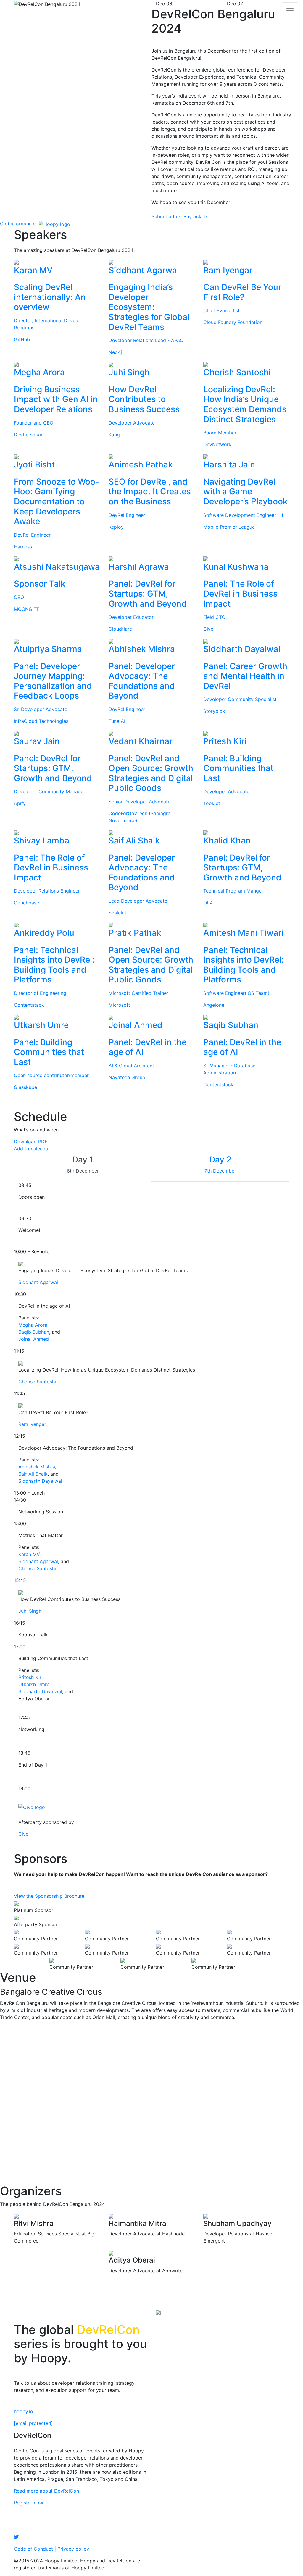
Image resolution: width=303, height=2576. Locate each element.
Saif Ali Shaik (33, 1474)
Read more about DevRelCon (46, 2491)
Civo (24, 1834)
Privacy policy (73, 2549)
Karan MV (29, 1554)
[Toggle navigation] (290, 8)
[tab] (83, 1167)
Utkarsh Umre (34, 1684)
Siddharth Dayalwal (40, 1481)
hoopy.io (24, 2411)
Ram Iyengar (32, 1424)
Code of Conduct (33, 2549)
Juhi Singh (30, 1611)
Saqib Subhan (34, 1332)
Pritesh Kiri (30, 1677)
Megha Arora (33, 1325)
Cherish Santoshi (37, 1382)
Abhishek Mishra (37, 1467)
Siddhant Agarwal (38, 1282)
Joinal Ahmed (34, 1339)
